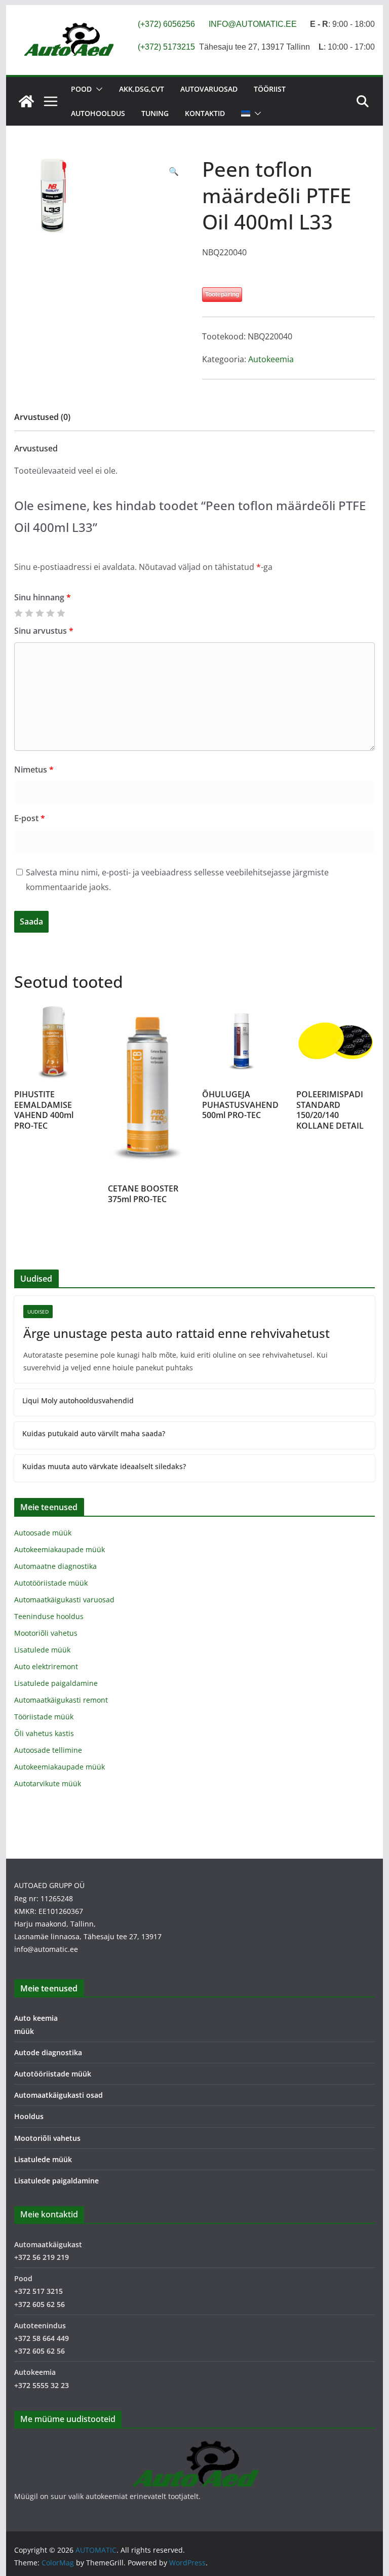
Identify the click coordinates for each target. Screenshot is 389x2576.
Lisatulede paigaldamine (56, 1683)
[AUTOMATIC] (26, 101)
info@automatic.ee (46, 1949)
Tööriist (270, 89)
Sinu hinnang (43, 597)
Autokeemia (271, 359)
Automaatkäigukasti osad (59, 2095)
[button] (97, 89)
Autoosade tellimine (48, 1750)
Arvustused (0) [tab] (42, 417)
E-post (30, 818)
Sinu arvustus (44, 631)
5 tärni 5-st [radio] (61, 613)
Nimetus (34, 770)
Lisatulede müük (42, 1650)
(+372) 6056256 (166, 24)
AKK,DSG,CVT (142, 89)
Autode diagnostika (48, 2052)
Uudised (38, 1312)
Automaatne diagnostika (55, 1566)
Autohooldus (98, 113)
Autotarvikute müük (48, 1783)
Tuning (155, 113)
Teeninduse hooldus (49, 1616)
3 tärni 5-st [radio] (40, 613)
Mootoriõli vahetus (46, 1633)
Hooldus (29, 2116)
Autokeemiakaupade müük (60, 1549)
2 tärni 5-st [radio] (29, 613)
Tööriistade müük (44, 1717)
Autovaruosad (209, 89)
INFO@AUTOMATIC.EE (253, 24)
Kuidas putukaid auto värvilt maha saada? (94, 1433)
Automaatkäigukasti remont (61, 1700)
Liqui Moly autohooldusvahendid (78, 1400)
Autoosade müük (43, 1533)
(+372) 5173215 (166, 47)
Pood (81, 89)
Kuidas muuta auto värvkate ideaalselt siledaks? (104, 1466)
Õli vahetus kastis (44, 1733)
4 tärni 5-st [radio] (50, 613)
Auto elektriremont (46, 1666)
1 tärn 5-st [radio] (18, 613)
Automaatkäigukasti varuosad (64, 1600)
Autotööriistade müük (51, 1583)
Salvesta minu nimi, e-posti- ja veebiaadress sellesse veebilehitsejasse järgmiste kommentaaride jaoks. (177, 880)
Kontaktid (205, 113)
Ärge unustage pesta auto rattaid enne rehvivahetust (177, 1333)
